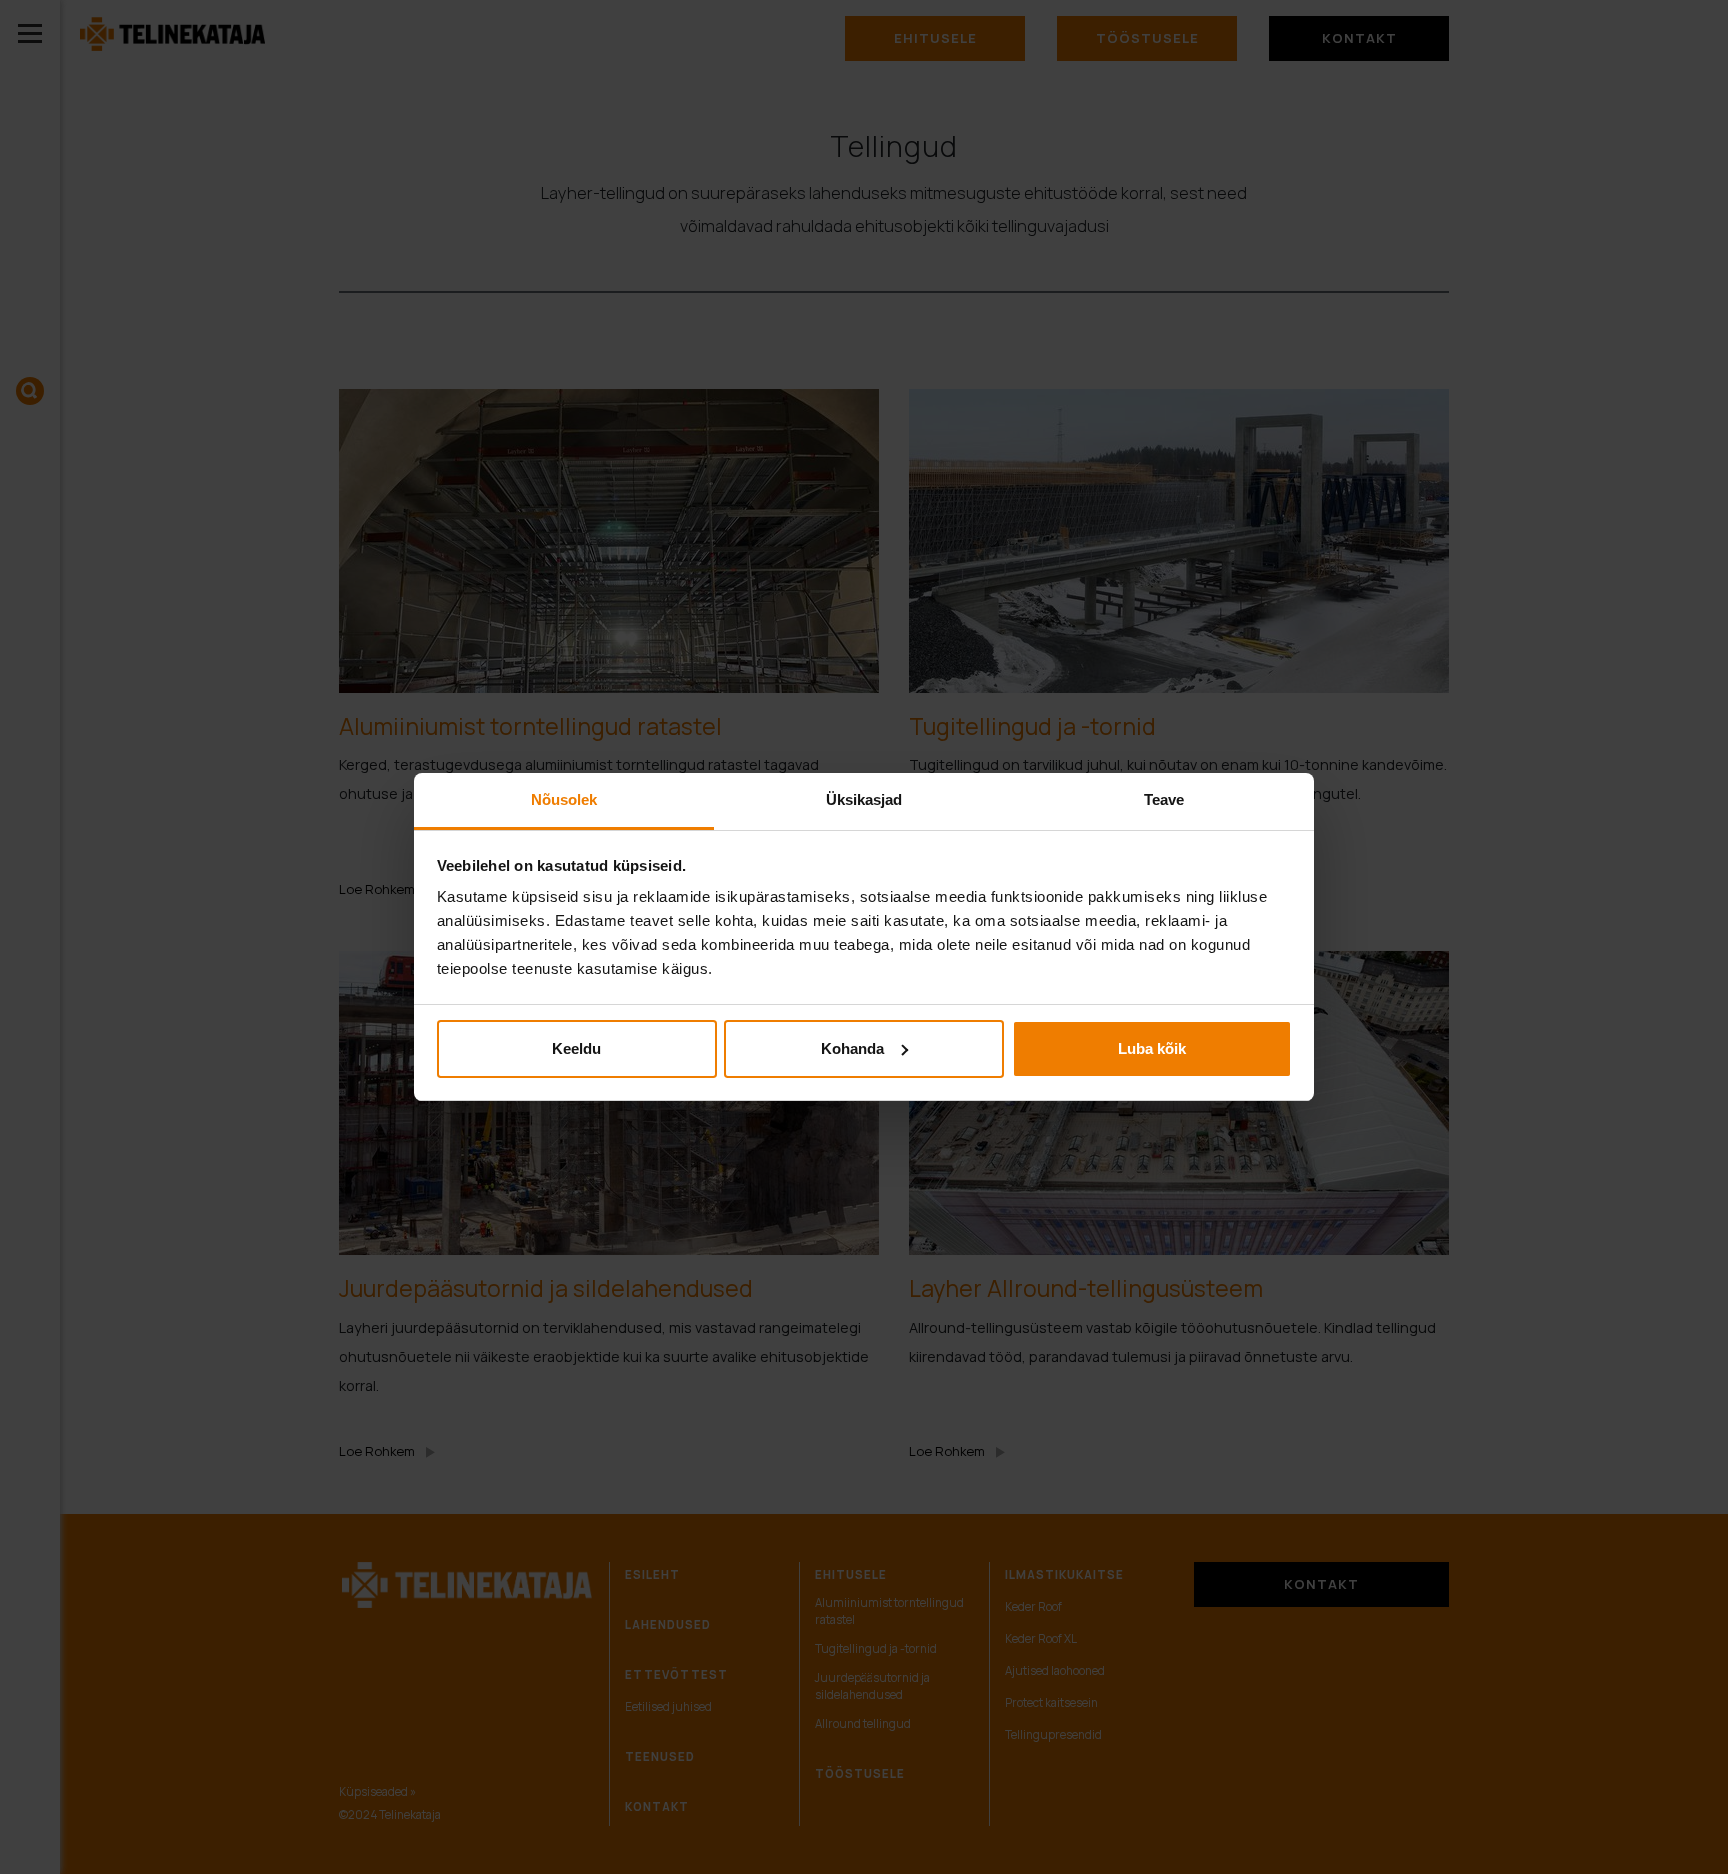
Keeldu (576, 1048)
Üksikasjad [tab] (864, 799)
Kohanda (852, 1048)
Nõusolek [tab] (564, 799)
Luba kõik (1152, 1048)
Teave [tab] (1164, 799)
